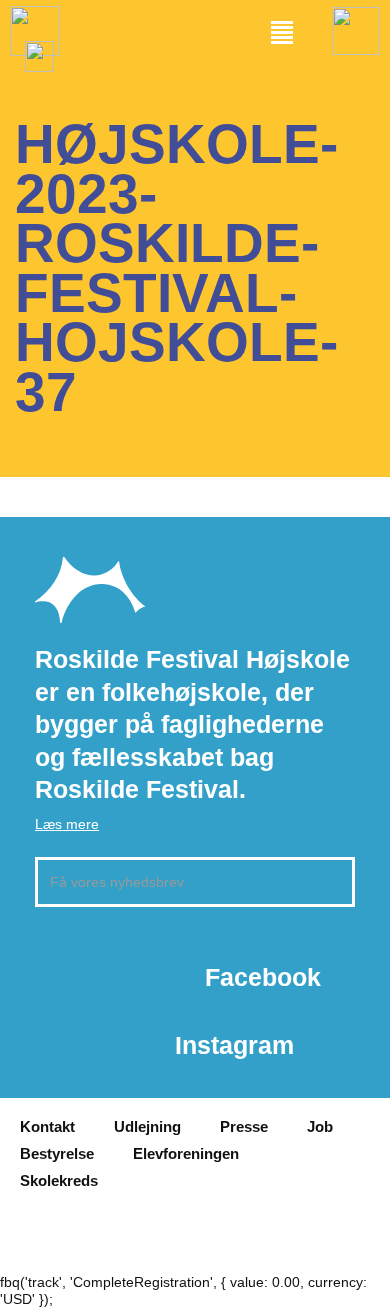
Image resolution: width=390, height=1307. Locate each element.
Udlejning (147, 1126)
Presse (244, 1126)
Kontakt (47, 1126)
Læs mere (67, 824)
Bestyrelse (57, 1153)
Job (320, 1126)
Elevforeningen (186, 1153)
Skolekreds (59, 1180)
